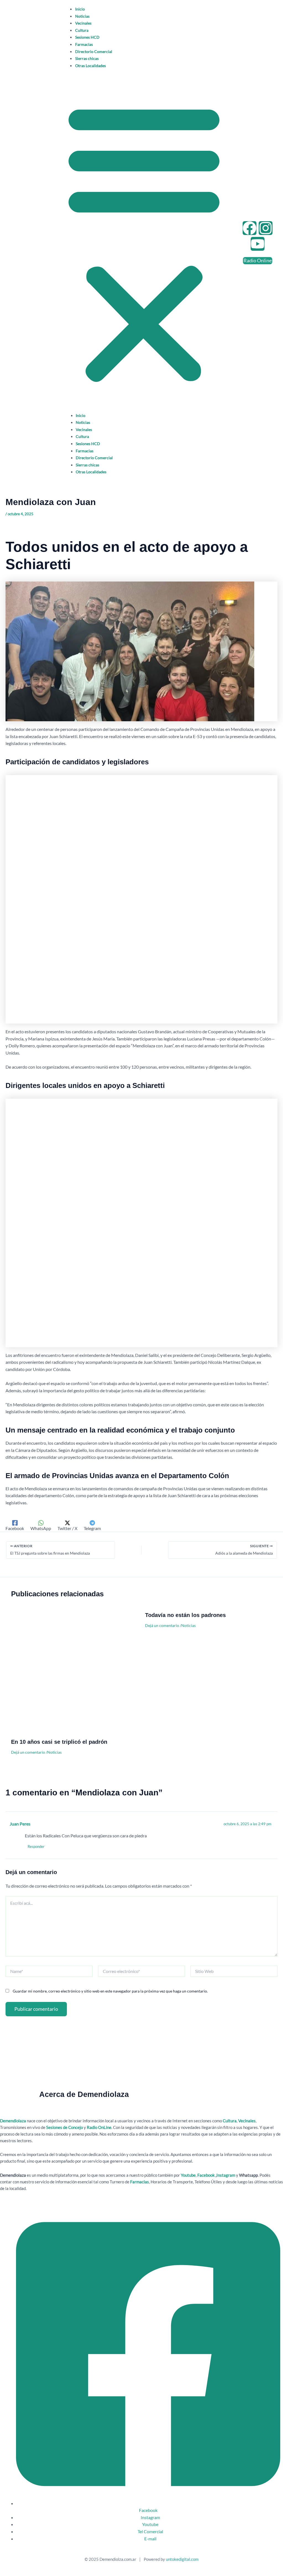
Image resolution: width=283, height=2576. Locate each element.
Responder (36, 1846)
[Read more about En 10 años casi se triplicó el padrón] (75, 1674)
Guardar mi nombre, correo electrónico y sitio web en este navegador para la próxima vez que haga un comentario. (110, 1991)
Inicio (80, 9)
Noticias (82, 16)
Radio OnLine (99, 2127)
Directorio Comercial (94, 51)
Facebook (206, 2175)
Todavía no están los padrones (185, 1615)
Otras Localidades (91, 66)
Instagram (226, 2175)
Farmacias (84, 44)
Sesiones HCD (87, 37)
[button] (144, 242)
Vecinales (83, 23)
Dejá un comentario (28, 1752)
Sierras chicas (87, 58)
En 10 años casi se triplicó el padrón (59, 1742)
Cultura (82, 30)
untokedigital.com (182, 2559)
